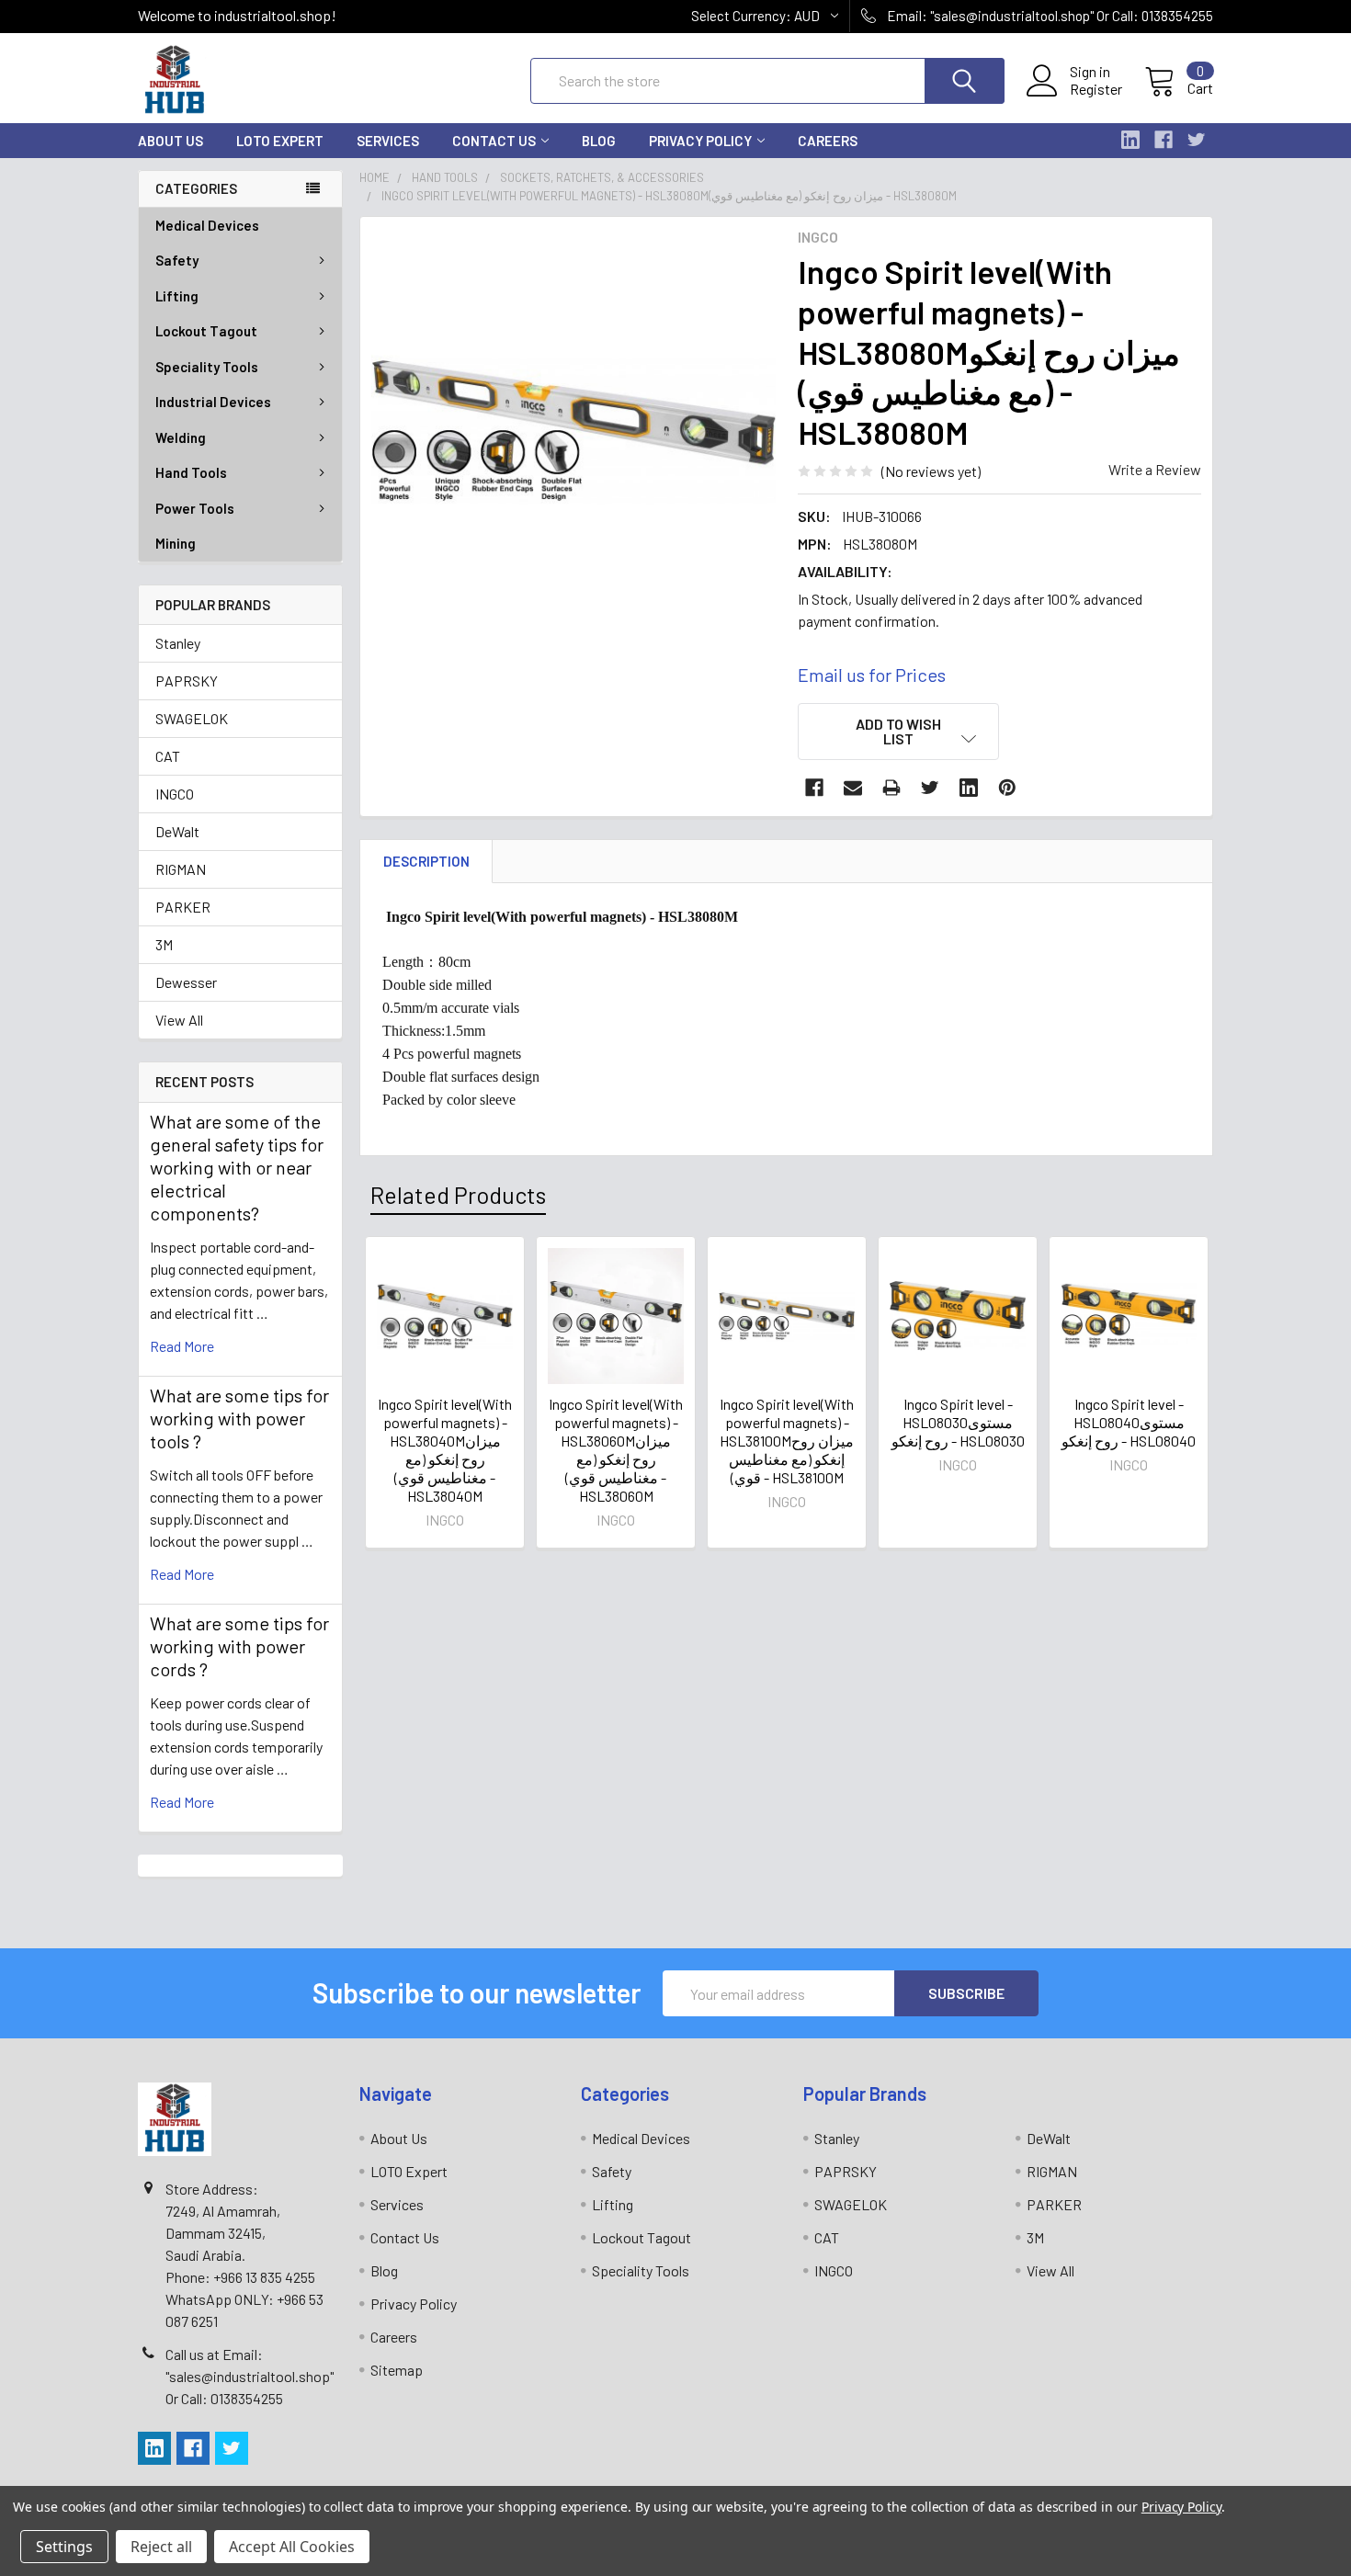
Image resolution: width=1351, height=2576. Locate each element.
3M (164, 944)
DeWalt (177, 831)
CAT (168, 756)
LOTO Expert (280, 141)
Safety (177, 260)
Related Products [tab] (458, 1195)
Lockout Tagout (206, 331)
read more (182, 1346)
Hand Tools (191, 472)
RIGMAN (181, 869)
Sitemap (397, 2370)
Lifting (177, 296)
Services (388, 141)
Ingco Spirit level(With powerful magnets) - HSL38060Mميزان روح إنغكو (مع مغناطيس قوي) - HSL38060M (616, 1450)
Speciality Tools (207, 367)
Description (426, 861)
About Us (170, 141)
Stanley (178, 643)
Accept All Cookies (292, 2547)
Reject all (161, 2547)
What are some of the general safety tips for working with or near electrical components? (237, 1167)
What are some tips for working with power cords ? (239, 1646)
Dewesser (186, 982)
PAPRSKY (187, 681)
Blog (599, 141)
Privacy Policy (700, 141)
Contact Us (494, 141)
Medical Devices (207, 225)
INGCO (175, 794)
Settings (64, 2547)
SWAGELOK (192, 718)
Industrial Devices (213, 402)
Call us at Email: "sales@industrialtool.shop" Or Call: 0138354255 (250, 2376)
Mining (176, 543)
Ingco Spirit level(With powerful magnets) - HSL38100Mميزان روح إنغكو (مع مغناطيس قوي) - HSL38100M (787, 1441)
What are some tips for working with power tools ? (239, 1418)
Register (1096, 89)
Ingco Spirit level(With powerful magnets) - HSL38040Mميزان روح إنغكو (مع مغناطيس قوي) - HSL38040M (445, 1450)
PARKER (183, 907)
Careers (828, 141)
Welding (181, 437)
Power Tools (195, 508)
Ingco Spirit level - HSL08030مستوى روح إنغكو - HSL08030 (958, 1422)
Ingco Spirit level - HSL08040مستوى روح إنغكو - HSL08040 (1129, 1422)
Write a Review (1155, 469)
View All (179, 1020)
